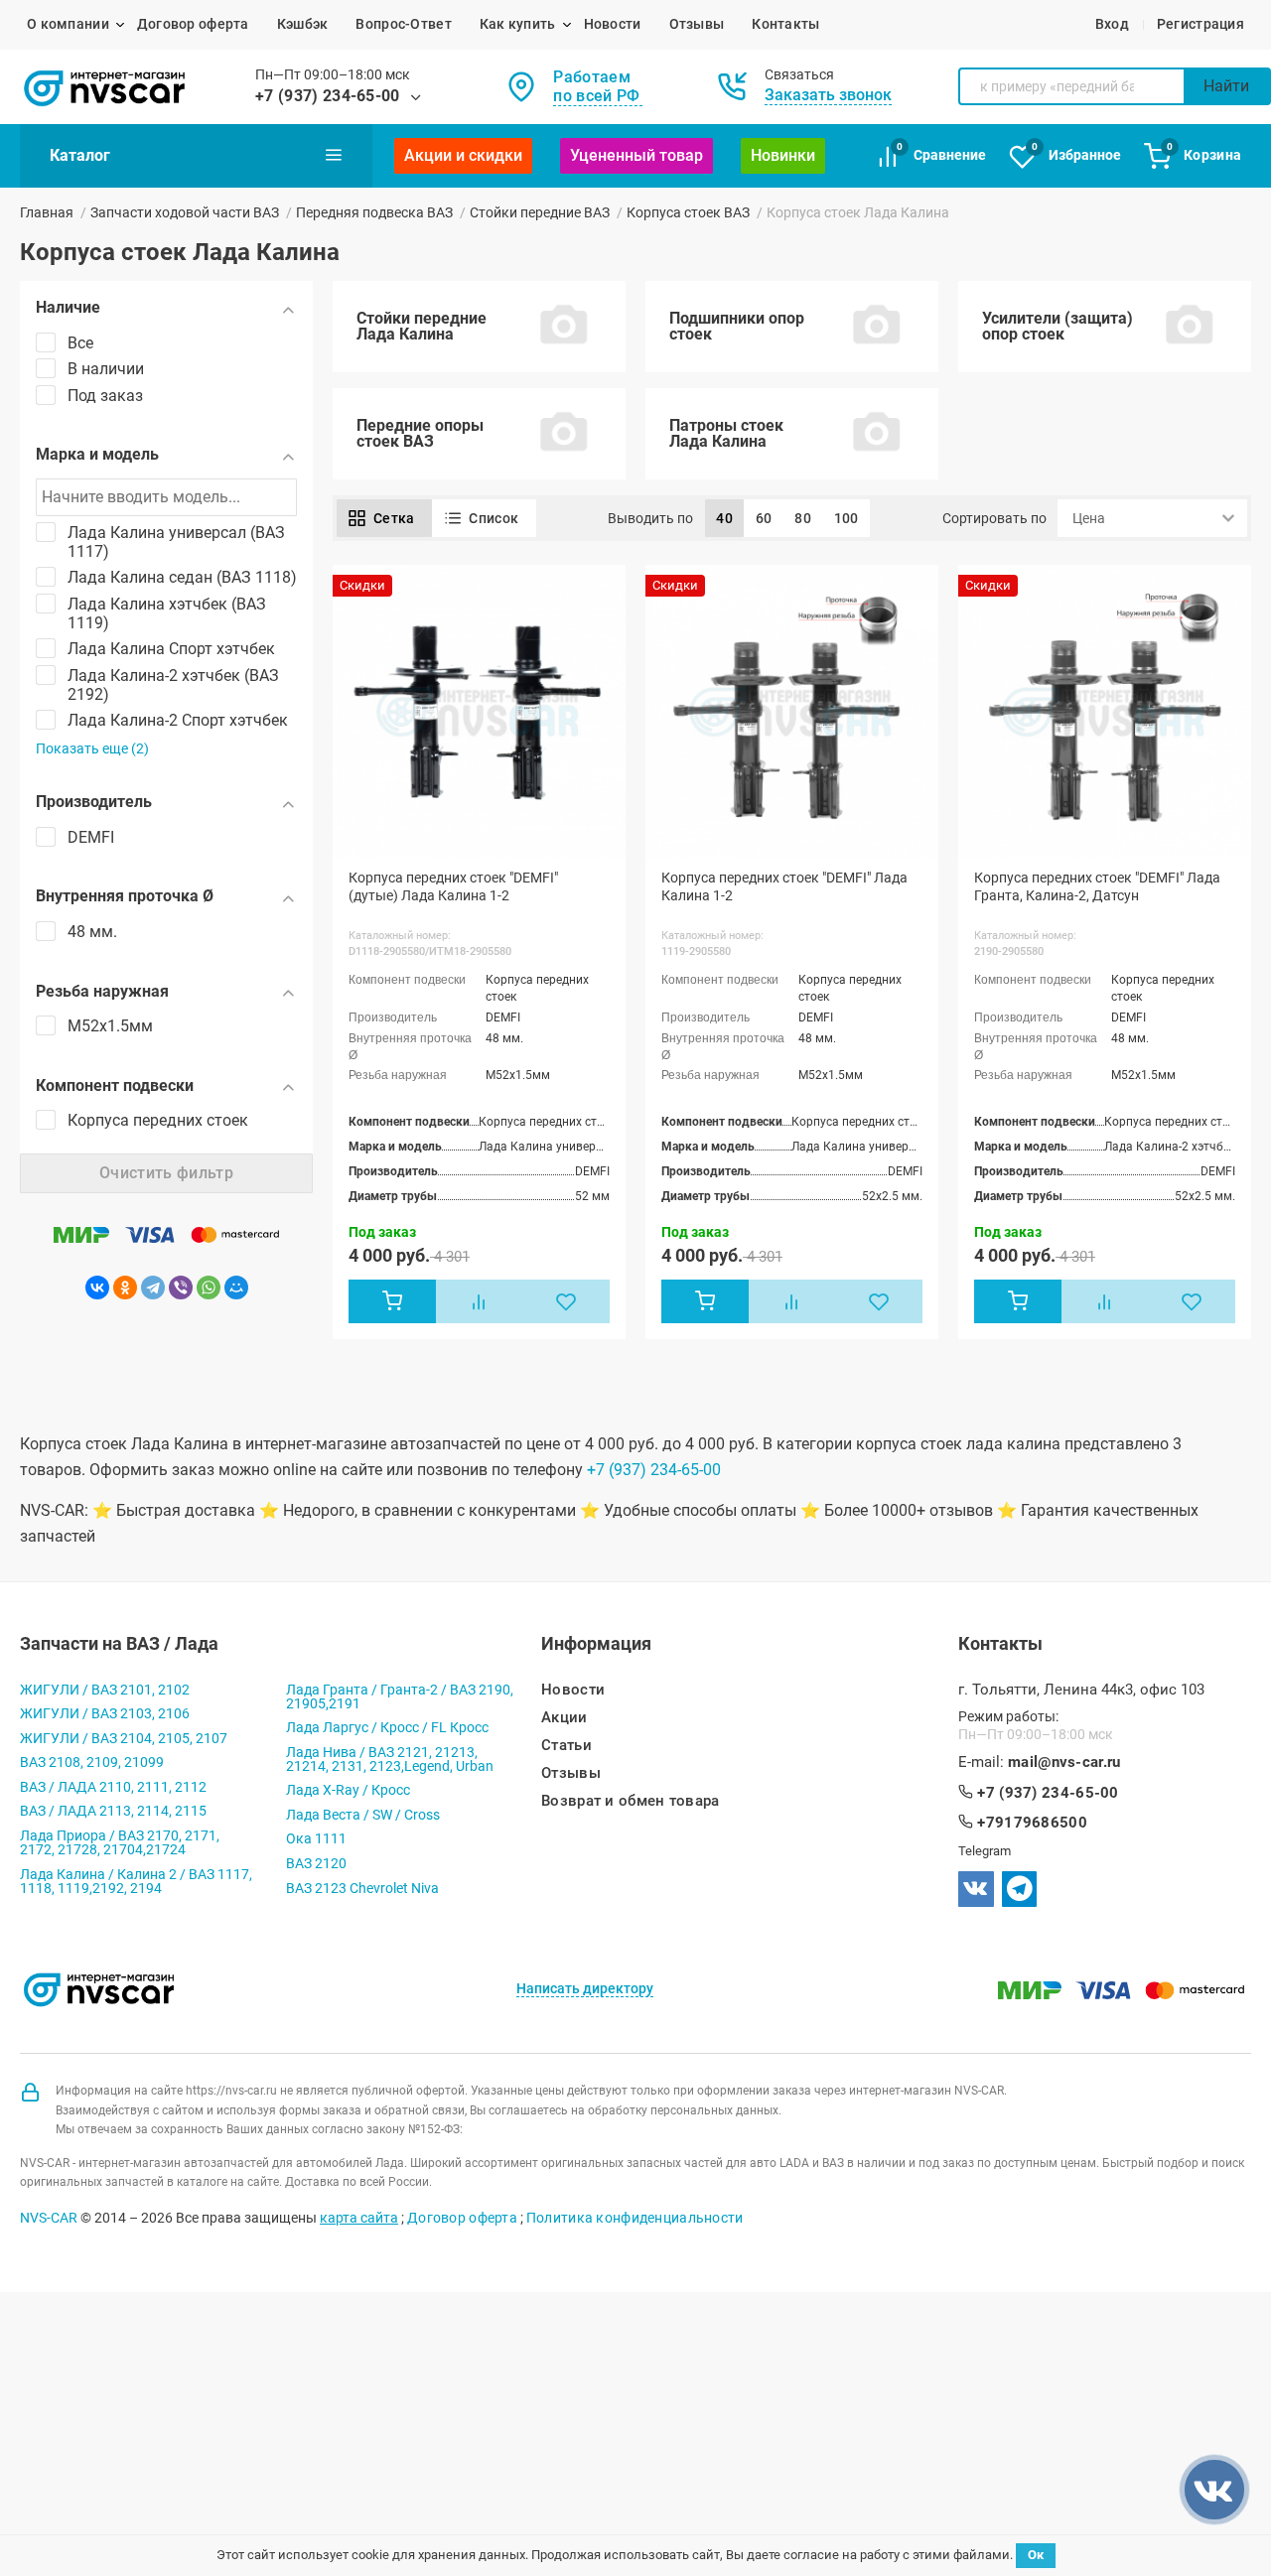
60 (764, 518)
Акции (565, 1718)
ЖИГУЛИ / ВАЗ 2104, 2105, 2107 (124, 1738)
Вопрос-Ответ (403, 24)
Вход (1112, 24)
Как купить (518, 24)
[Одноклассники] (125, 1288)
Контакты (785, 24)
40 (724, 518)
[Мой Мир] (236, 1288)
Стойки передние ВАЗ (540, 212)
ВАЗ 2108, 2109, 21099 (92, 1762)
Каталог (80, 155)
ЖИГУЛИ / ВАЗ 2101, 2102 (105, 1690)
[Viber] (181, 1288)
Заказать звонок (828, 95)
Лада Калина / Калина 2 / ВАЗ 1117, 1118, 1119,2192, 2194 (136, 1881)
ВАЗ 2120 (316, 1863)
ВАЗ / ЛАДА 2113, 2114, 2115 (113, 1811)
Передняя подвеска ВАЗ (374, 212)
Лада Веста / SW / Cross (363, 1815)
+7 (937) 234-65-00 (328, 96)
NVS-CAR (49, 2218)
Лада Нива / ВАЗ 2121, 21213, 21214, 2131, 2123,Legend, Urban (390, 1759)
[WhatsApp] (209, 1288)
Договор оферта (193, 24)
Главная (47, 212)
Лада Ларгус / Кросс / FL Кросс (387, 1727)
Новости (613, 24)
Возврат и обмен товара (631, 1801)
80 (803, 518)
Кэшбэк (303, 24)
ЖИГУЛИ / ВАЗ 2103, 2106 (105, 1713)
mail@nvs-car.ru (1064, 1763)
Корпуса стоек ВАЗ (688, 212)
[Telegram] (153, 1288)
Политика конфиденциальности (635, 2218)
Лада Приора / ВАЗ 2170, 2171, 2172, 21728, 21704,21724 (120, 1842)
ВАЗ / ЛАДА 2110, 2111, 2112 (113, 1787)
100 (847, 518)
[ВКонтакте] (97, 1288)
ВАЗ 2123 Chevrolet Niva (362, 1888)
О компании (68, 24)
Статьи (566, 1746)
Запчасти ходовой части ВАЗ (185, 212)
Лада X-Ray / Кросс (348, 1790)
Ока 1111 (316, 1838)
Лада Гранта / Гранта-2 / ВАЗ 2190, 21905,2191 (400, 1696)
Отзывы (697, 24)
